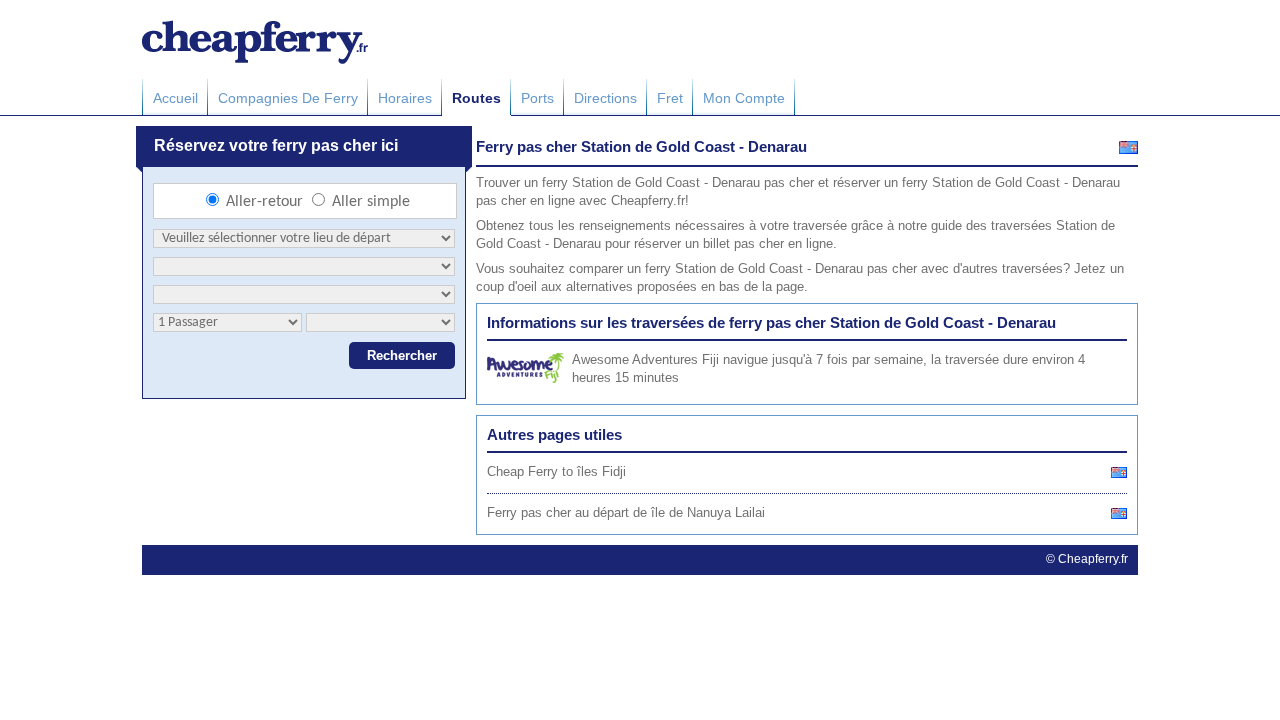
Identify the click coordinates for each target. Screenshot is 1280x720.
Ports (537, 98)
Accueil (175, 98)
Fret (670, 98)
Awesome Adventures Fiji (645, 359)
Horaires (405, 98)
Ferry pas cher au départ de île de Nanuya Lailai (626, 512)
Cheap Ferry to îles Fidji (556, 471)
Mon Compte (744, 98)
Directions (605, 98)
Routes (476, 98)
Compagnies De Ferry (288, 98)
